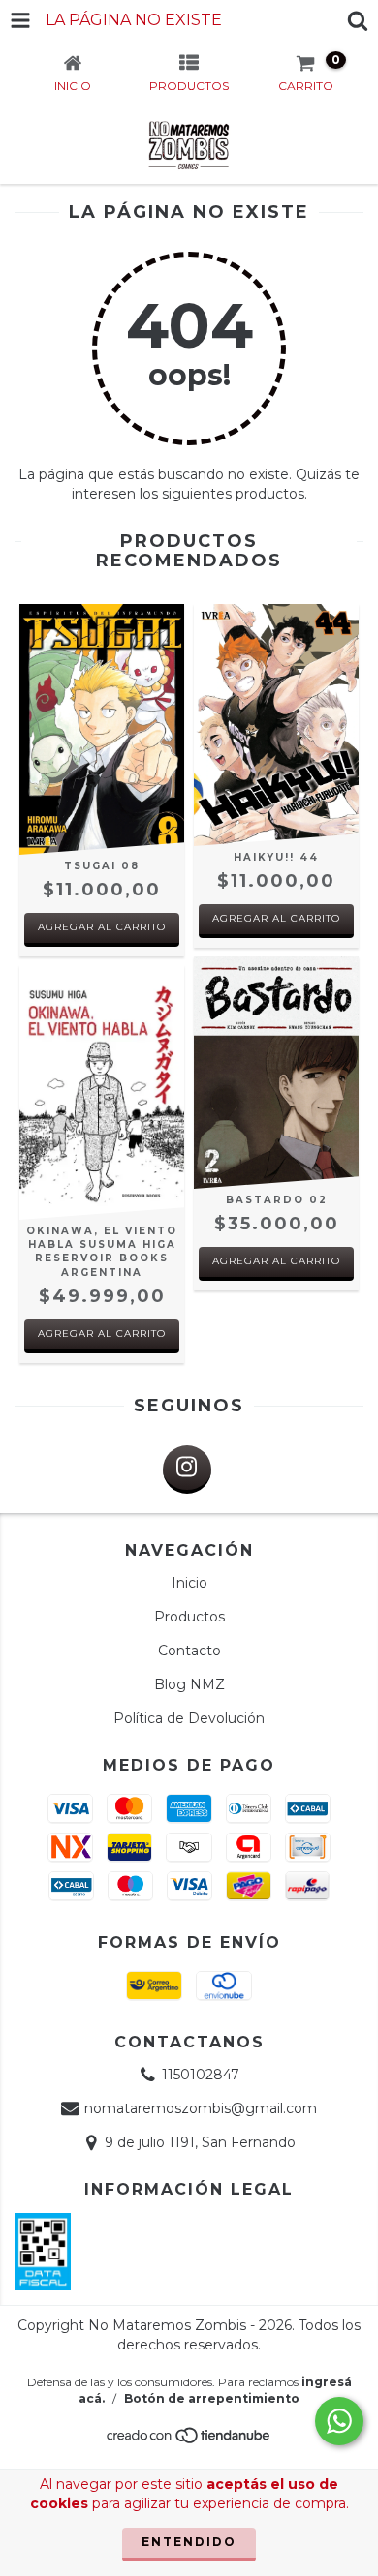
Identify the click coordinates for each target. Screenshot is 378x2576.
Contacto (189, 1651)
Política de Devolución (189, 1718)
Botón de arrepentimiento (212, 2398)
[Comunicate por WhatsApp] (339, 2421)
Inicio (189, 1583)
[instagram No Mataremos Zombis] (187, 1470)
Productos (189, 1617)
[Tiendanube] (189, 2440)
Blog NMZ (189, 1684)
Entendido (189, 2542)
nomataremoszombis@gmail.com (201, 2108)
